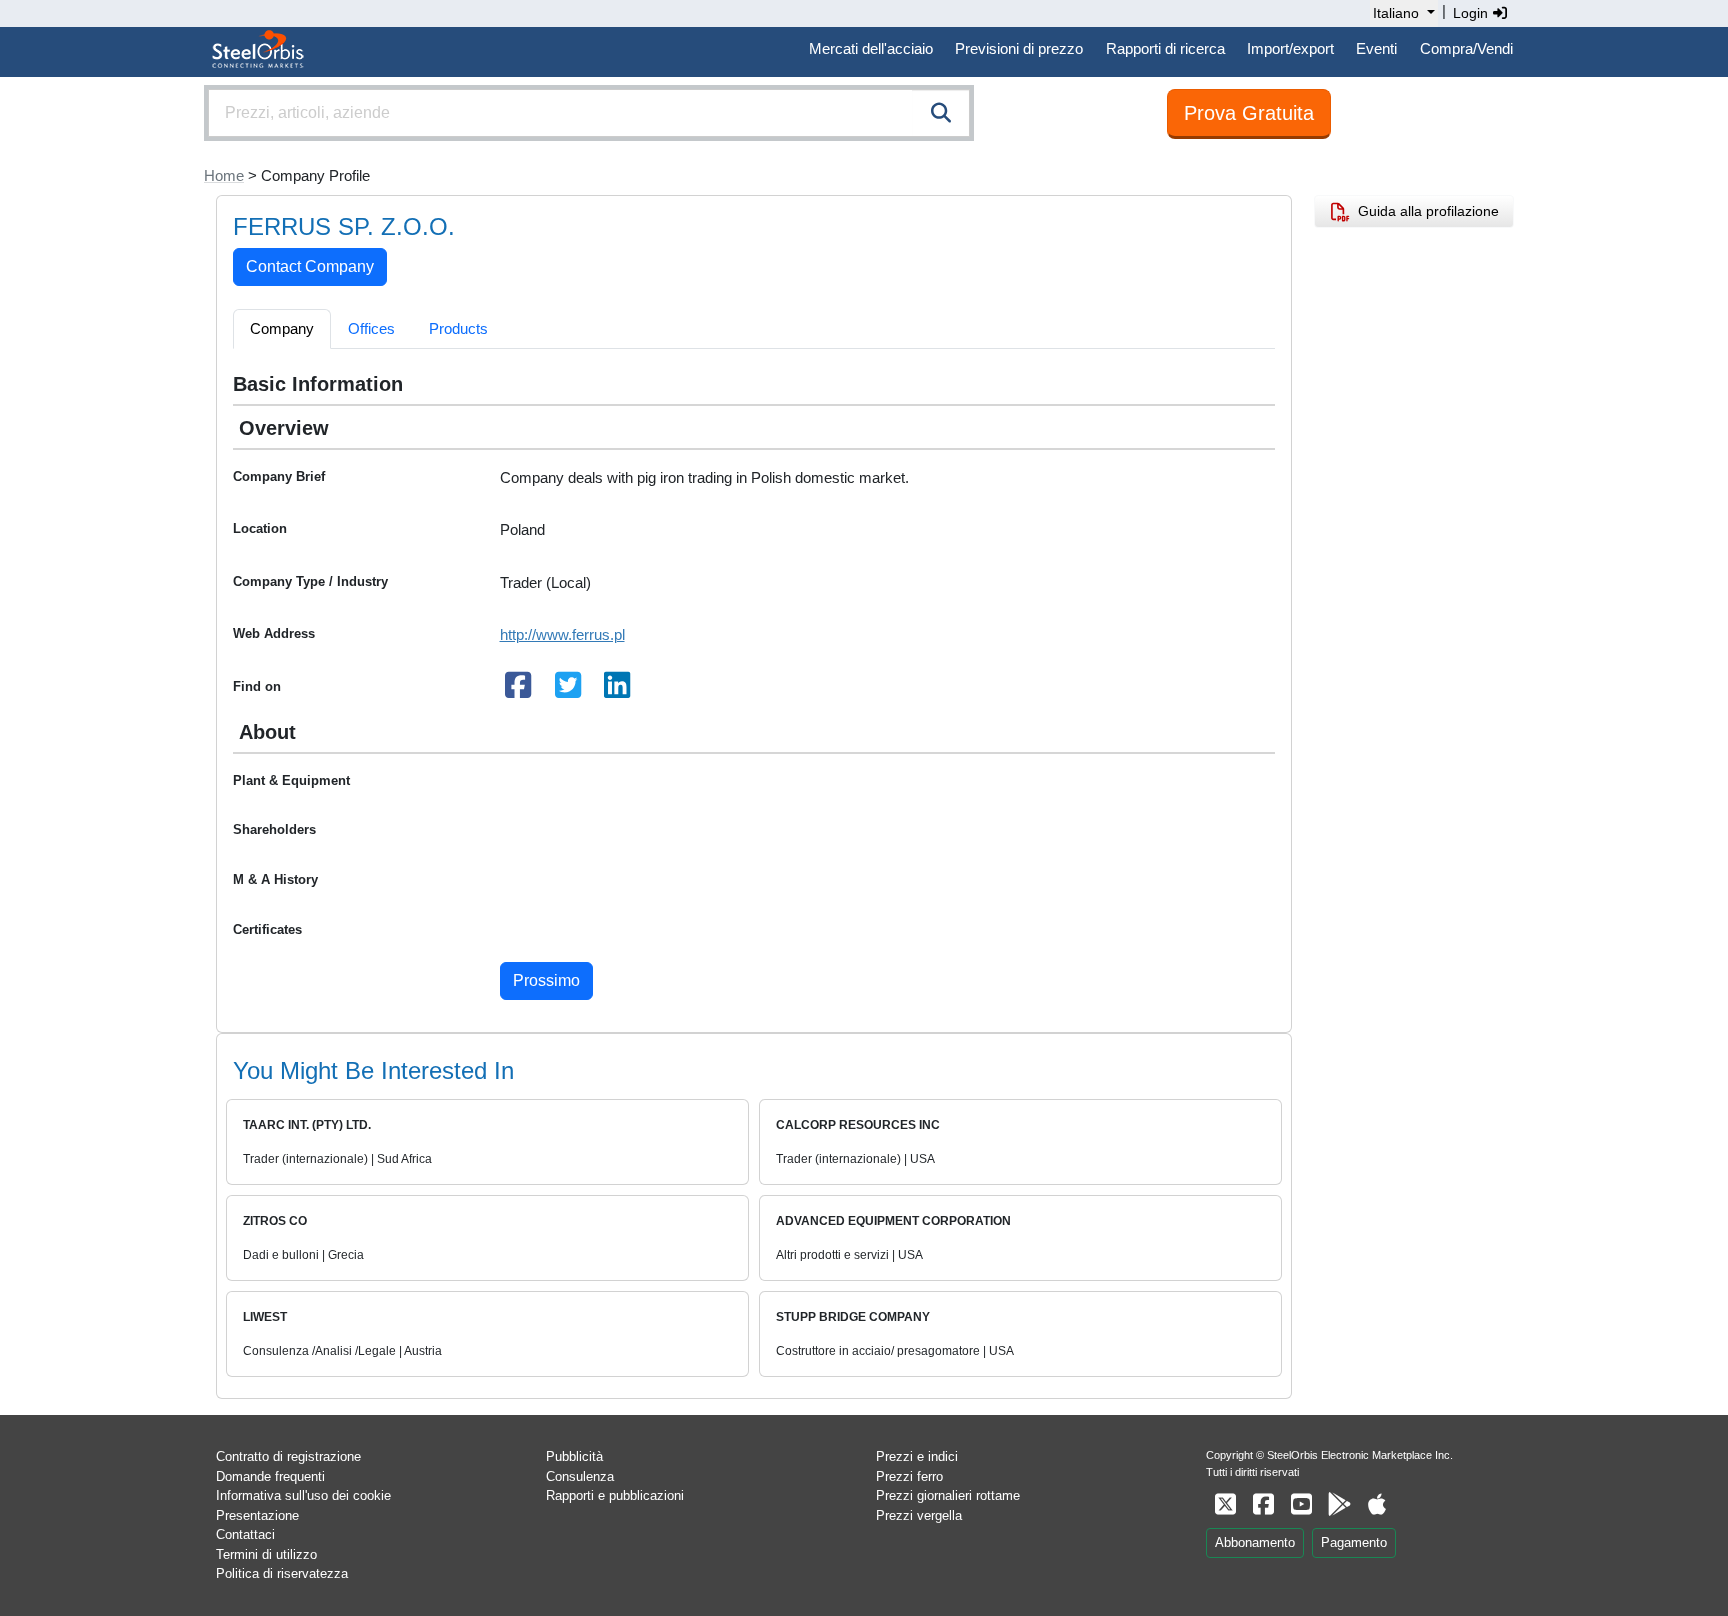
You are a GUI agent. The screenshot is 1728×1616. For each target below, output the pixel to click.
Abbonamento (1255, 1542)
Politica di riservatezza (282, 1573)
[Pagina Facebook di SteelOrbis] (1263, 1504)
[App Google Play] (1339, 1504)
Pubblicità (574, 1456)
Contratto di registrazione (288, 1456)
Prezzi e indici (917, 1456)
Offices (371, 328)
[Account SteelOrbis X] (1225, 1504)
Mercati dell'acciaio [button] (871, 48)
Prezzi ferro (909, 1476)
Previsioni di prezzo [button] (1019, 48)
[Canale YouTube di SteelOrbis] (1301, 1504)
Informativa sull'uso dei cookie (303, 1495)
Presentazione (257, 1515)
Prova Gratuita (1249, 113)
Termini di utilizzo (266, 1554)
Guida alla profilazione (1424, 211)
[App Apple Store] (1377, 1504)
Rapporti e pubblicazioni (615, 1495)
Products (458, 328)
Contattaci (245, 1534)
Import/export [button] (1290, 48)
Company (282, 328)
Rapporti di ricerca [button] (1165, 48)
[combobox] (589, 113)
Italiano (1396, 13)
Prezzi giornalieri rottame (948, 1495)
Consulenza (580, 1476)
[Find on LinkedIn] (618, 690)
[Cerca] (941, 113)
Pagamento (1354, 1542)
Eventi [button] (1376, 48)
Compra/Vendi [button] (1466, 48)
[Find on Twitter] (568, 690)
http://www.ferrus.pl (562, 634)
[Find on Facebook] (519, 690)
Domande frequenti (270, 1476)
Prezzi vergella (919, 1515)
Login (1472, 13)
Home (224, 175)
